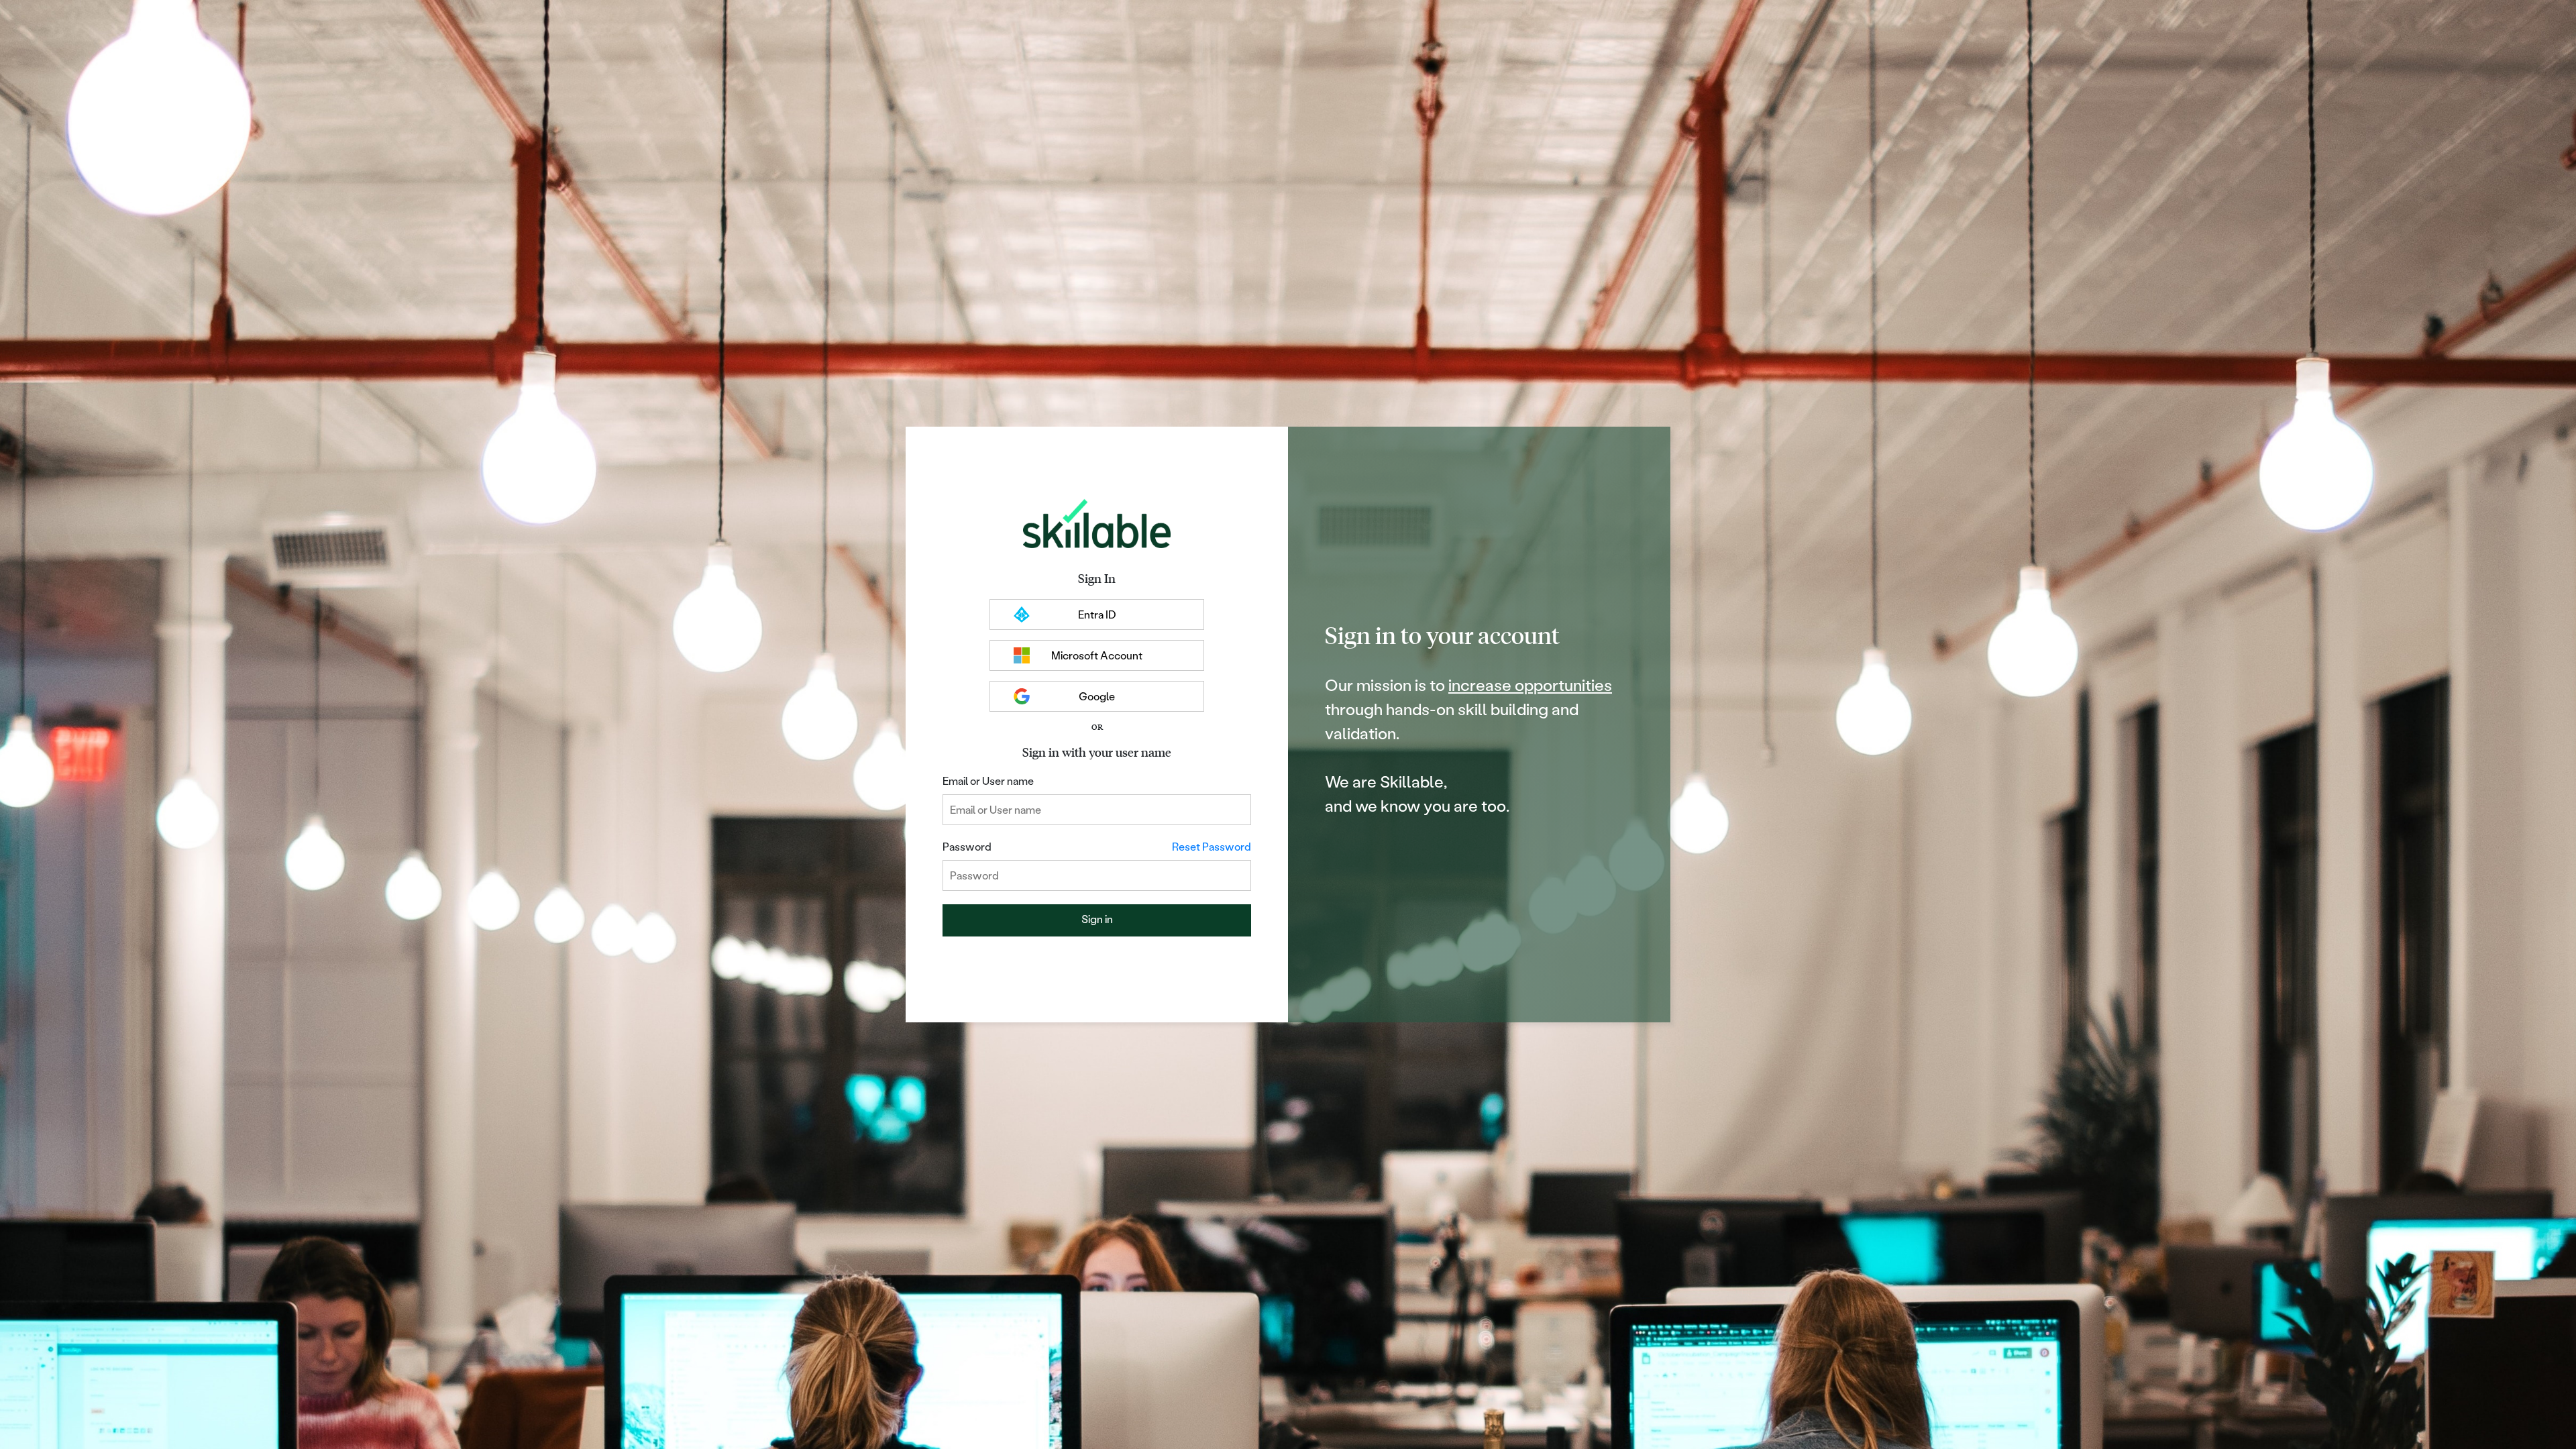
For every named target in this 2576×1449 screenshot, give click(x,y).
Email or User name (988, 781)
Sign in (1097, 919)
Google (1097, 696)
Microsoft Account (1097, 655)
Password (967, 846)
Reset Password (1212, 846)
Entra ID (1097, 614)
